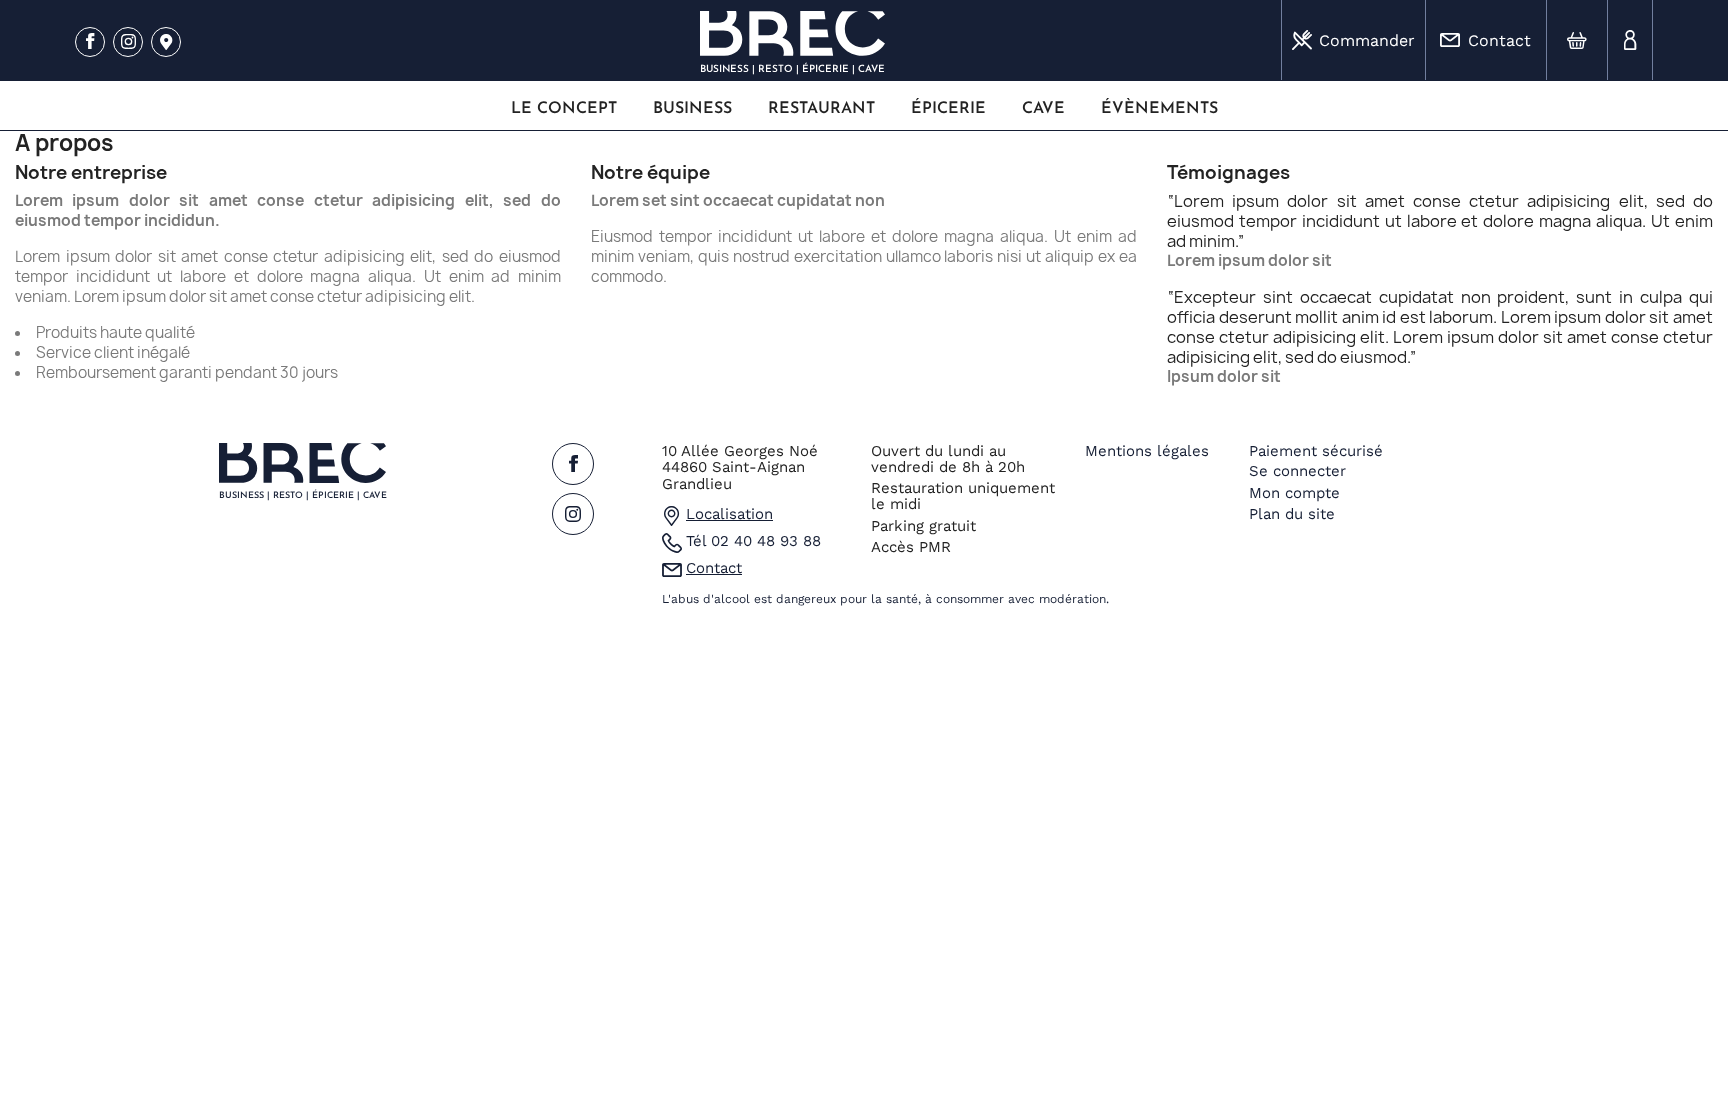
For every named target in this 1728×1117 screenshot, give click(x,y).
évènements (1159, 109)
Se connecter (1297, 471)
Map (166, 44)
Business (692, 109)
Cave (1043, 109)
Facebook (90, 44)
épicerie (948, 109)
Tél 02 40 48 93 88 (753, 541)
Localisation (729, 514)
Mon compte (1294, 493)
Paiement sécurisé (1316, 451)
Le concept (564, 109)
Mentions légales (1147, 451)
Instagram (128, 44)
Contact (1499, 40)
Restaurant (821, 109)
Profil (1630, 40)
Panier (1577, 40)
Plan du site (1292, 514)
